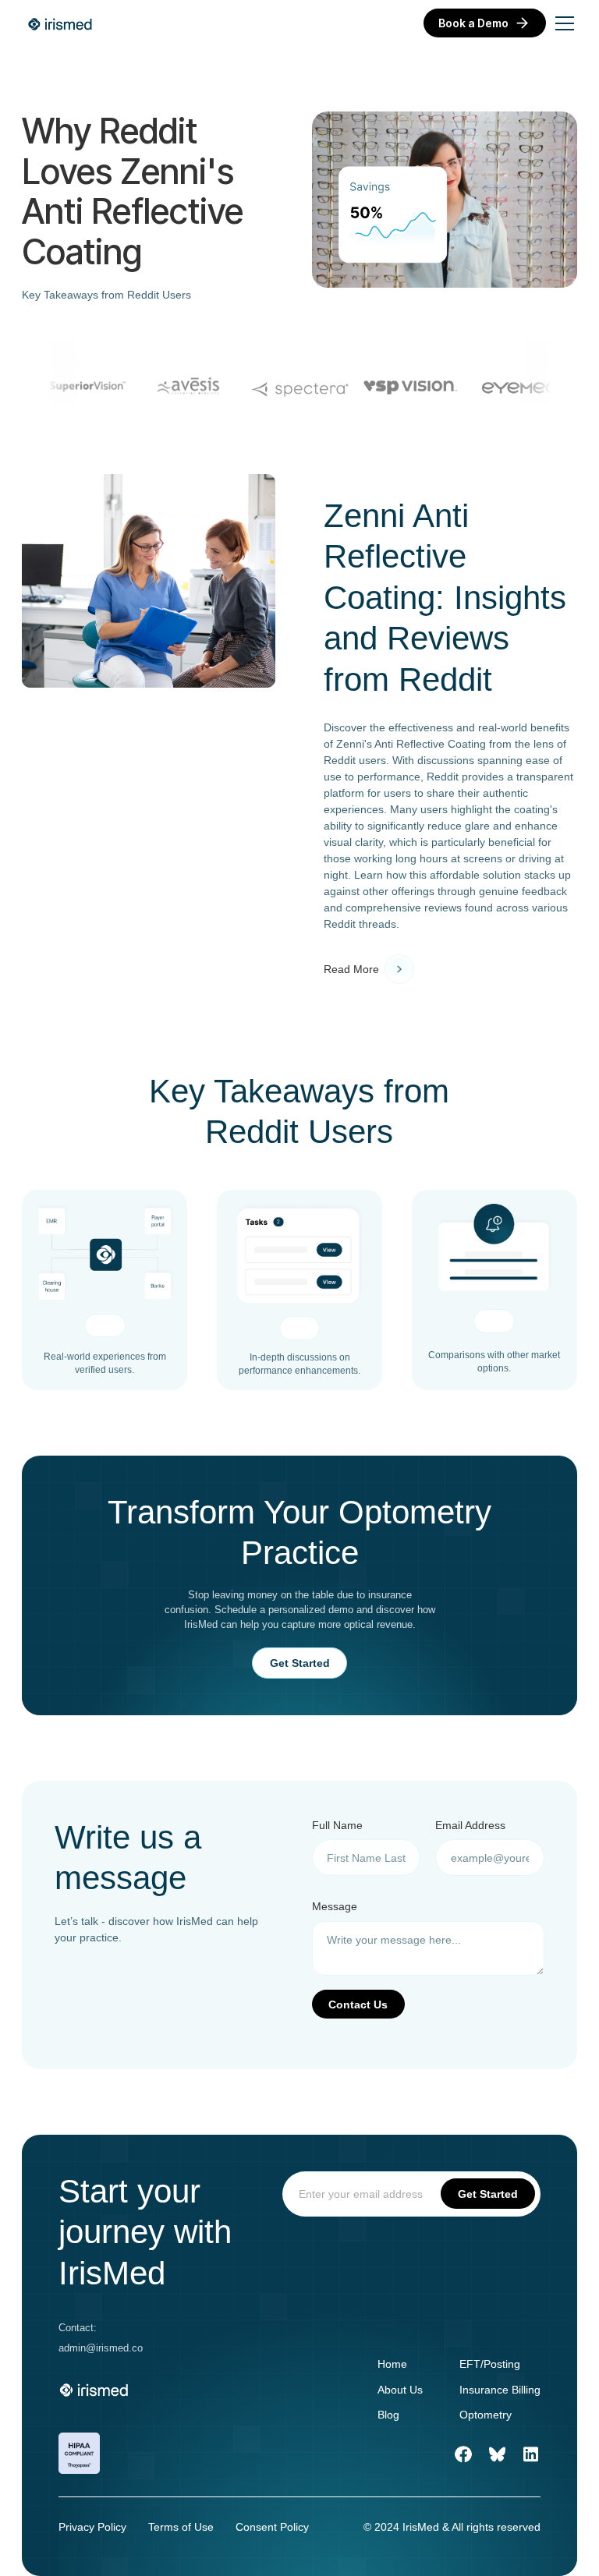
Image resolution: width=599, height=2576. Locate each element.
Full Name (337, 1825)
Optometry (486, 2415)
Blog (388, 2415)
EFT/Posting (490, 2364)
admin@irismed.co (101, 2348)
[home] (61, 23)
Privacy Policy (92, 2527)
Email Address (470, 1825)
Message (335, 1906)
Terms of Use (181, 2527)
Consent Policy (272, 2527)
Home (392, 2364)
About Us (400, 2390)
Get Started (300, 1663)
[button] (562, 23)
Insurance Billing (500, 2390)
